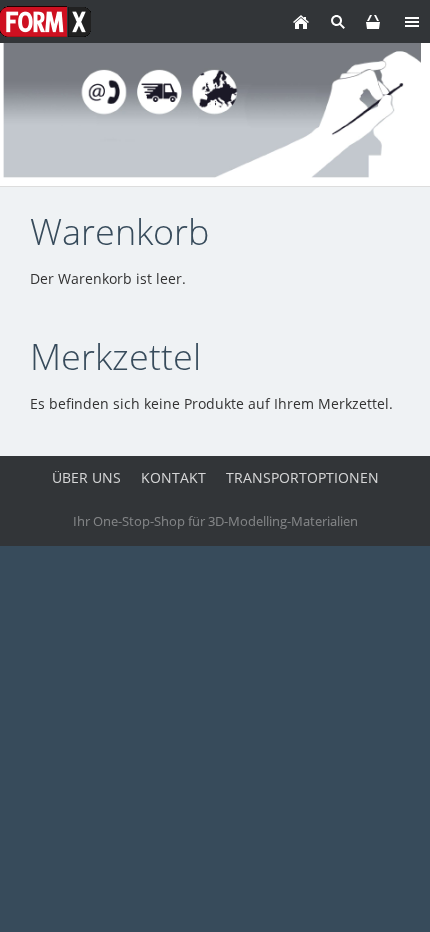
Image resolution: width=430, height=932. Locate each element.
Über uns (86, 477)
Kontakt (173, 477)
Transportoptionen (302, 477)
